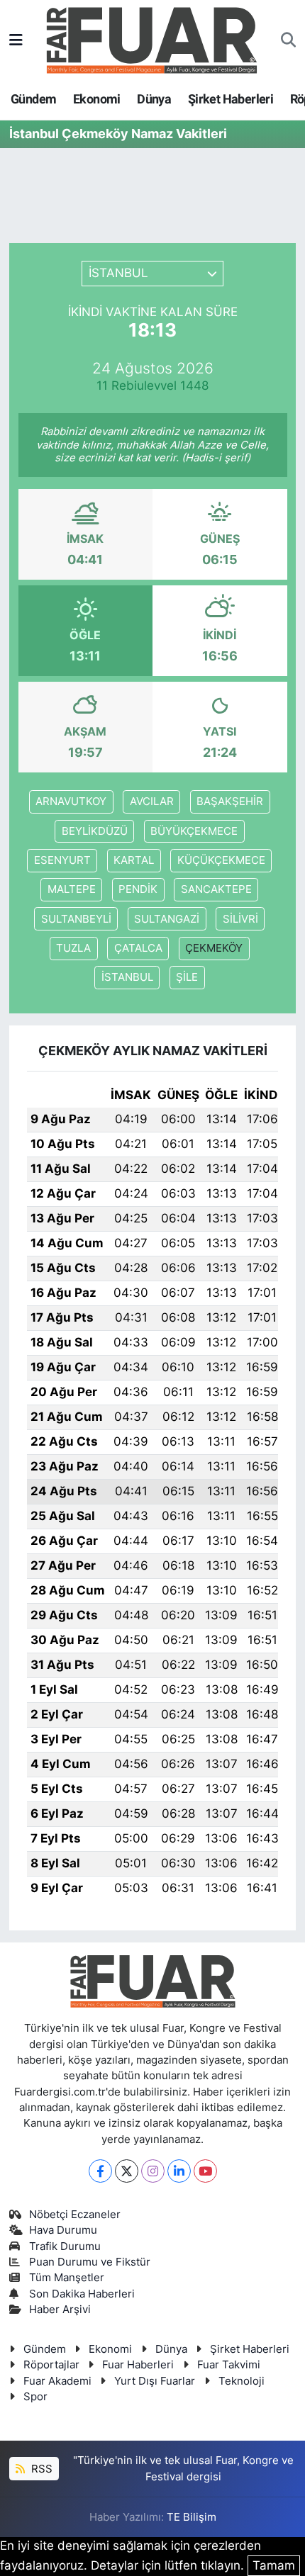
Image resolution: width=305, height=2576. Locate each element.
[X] (127, 2171)
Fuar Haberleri (138, 2365)
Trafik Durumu (65, 2246)
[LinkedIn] (179, 2171)
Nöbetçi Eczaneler (75, 2215)
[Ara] (288, 40)
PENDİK (138, 889)
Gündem (33, 99)
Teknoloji (242, 2381)
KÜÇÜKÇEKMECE (221, 860)
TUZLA (73, 948)
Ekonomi (97, 99)
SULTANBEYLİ (76, 919)
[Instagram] (153, 2171)
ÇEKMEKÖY (214, 948)
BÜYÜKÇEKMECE (194, 831)
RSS (40, 2469)
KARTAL (134, 860)
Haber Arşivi (60, 2310)
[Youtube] (205, 2171)
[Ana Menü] (16, 40)
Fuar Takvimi (229, 2365)
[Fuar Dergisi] (152, 39)
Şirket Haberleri (231, 99)
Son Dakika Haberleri (82, 2294)
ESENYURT (62, 860)
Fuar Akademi (57, 2381)
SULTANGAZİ (167, 919)
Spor (35, 2397)
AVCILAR (152, 802)
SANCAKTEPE (216, 889)
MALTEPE (72, 889)
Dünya (154, 99)
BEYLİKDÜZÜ (95, 831)
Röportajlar (51, 2365)
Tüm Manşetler (67, 2278)
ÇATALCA (138, 948)
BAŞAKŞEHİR (230, 802)
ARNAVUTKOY (71, 802)
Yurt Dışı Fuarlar (155, 2381)
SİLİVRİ (240, 919)
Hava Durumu (63, 2230)
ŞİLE (187, 977)
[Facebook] (100, 2171)
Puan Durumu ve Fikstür (90, 2262)
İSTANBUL (127, 977)
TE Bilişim (192, 2517)
